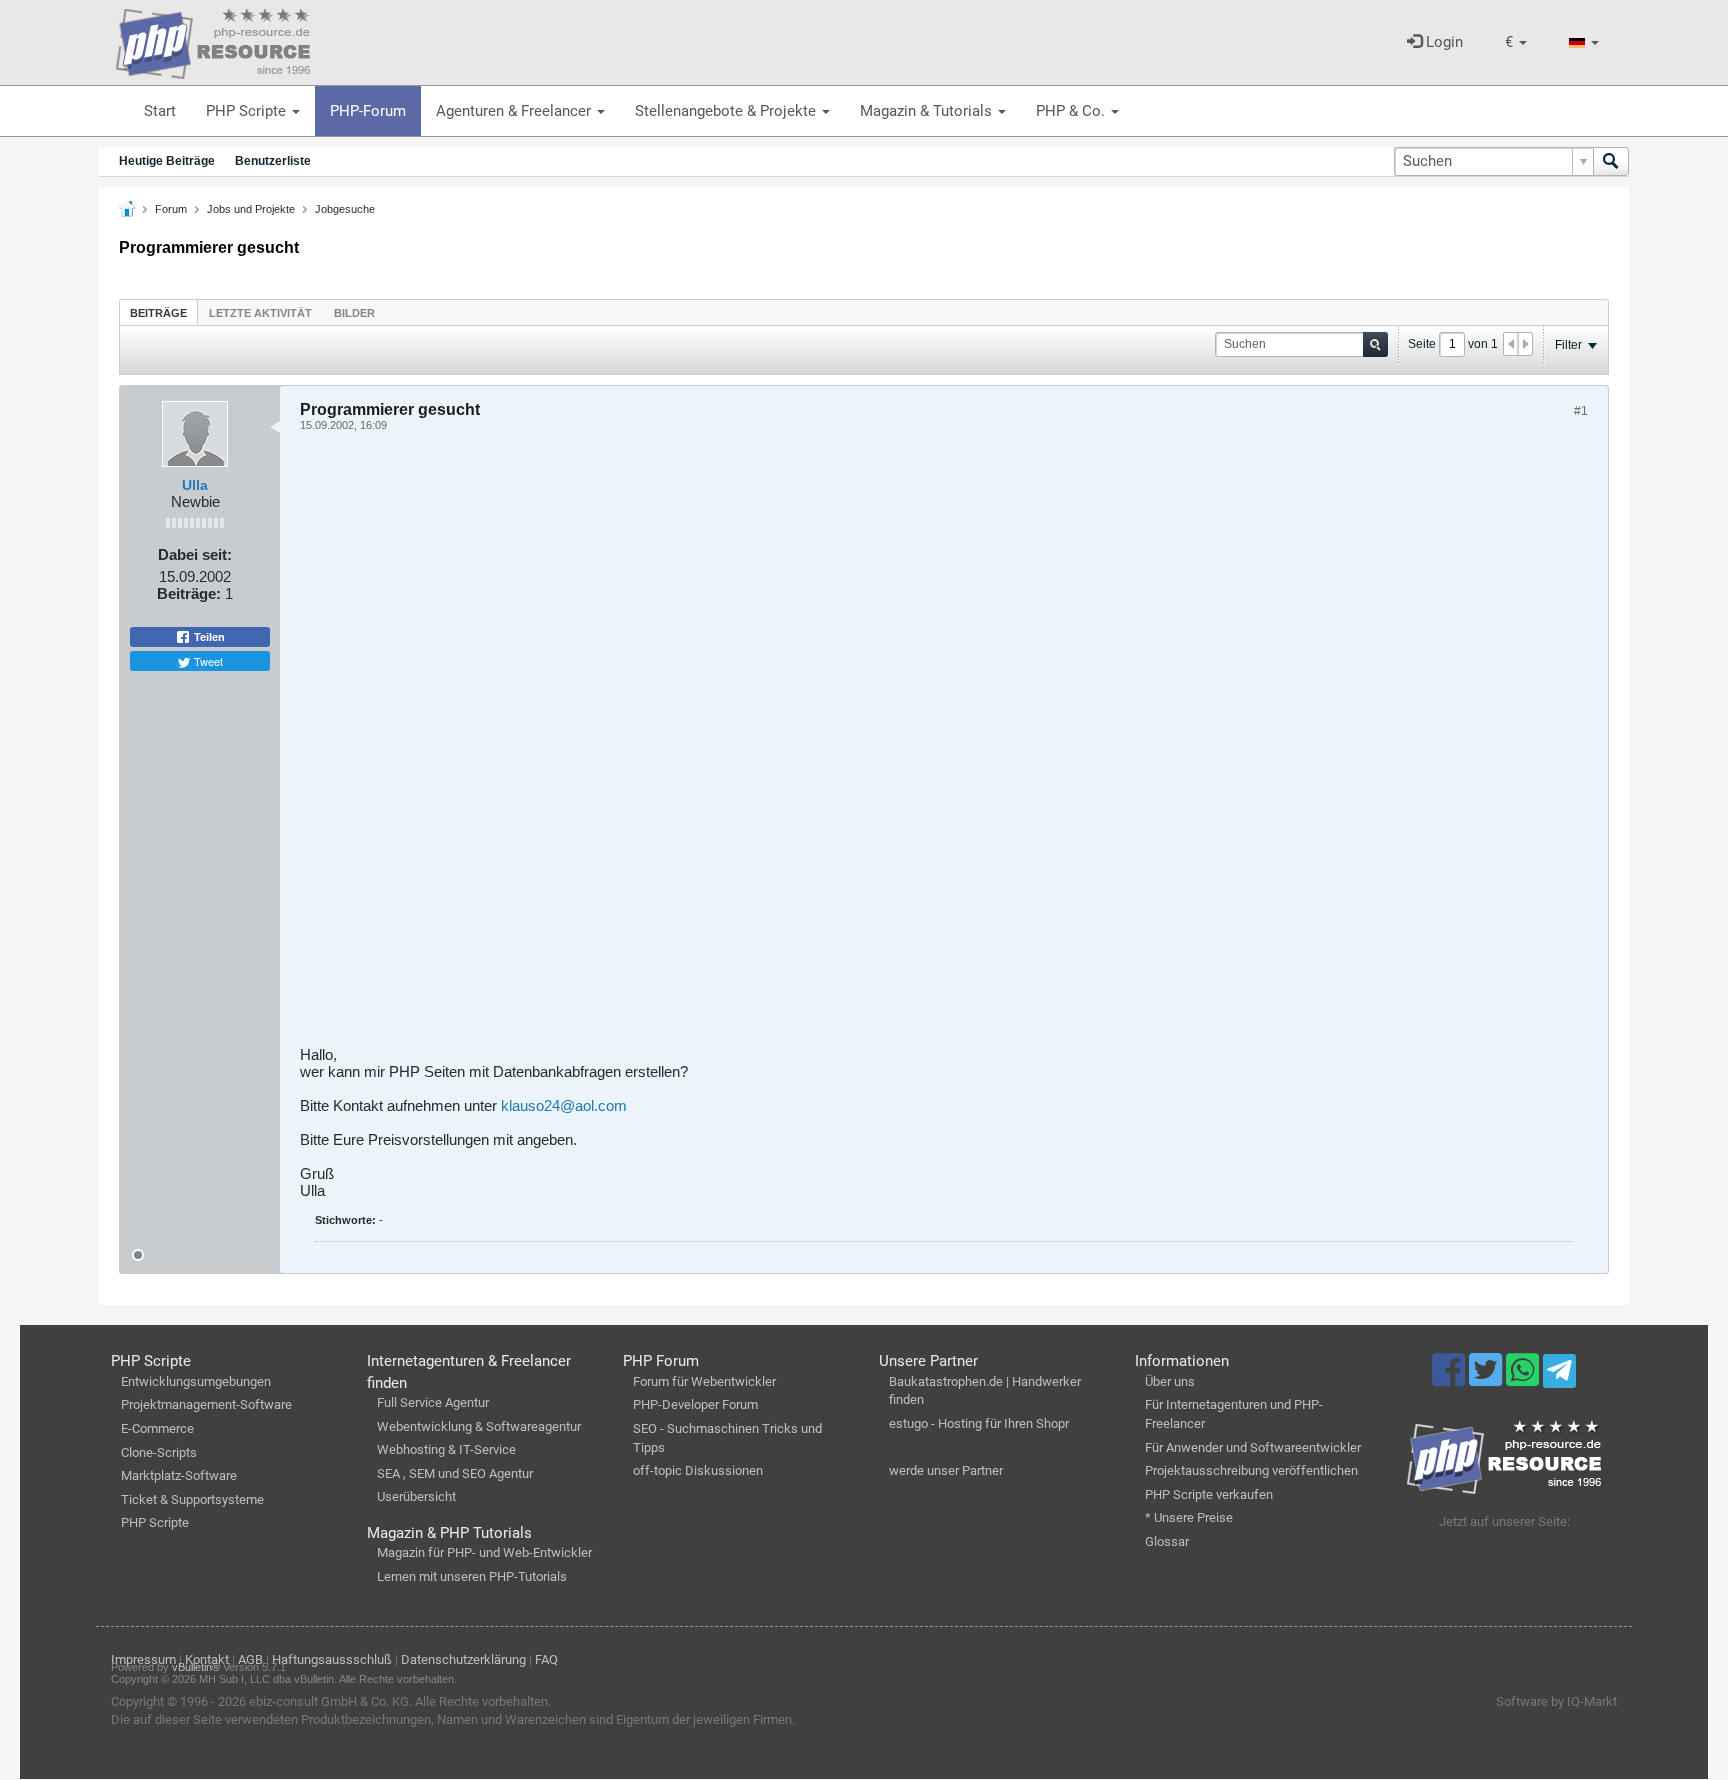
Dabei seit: (195, 554)
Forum (171, 209)
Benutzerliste (273, 161)
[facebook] (1450, 1379)
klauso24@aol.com (564, 1105)
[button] (1516, 42)
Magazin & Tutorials (928, 111)
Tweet (207, 661)
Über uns (1170, 1381)
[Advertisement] (900, 746)
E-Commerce (157, 1428)
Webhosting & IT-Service (446, 1449)
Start (160, 111)
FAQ (546, 1659)
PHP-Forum (368, 111)
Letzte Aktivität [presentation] (260, 313)
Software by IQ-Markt (1556, 1701)
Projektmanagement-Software (206, 1404)
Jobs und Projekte (251, 209)
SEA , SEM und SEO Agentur (455, 1473)
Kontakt (207, 1659)
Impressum (143, 1659)
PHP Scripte (248, 111)
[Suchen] (1611, 161)
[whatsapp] (1524, 1379)
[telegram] (1559, 1376)
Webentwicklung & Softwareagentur (479, 1426)
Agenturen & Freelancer (515, 111)
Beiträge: (189, 593)
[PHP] (213, 40)
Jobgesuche (345, 209)
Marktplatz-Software (179, 1475)
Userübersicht (416, 1496)
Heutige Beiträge (167, 161)
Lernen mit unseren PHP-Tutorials (472, 1576)
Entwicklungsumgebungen (196, 1381)
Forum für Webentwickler (704, 1381)
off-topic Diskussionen (698, 1470)
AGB (250, 1659)
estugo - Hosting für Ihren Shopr (979, 1423)
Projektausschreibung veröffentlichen (1251, 1470)
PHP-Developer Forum (695, 1404)
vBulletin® (196, 1667)
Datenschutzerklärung (463, 1659)
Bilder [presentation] (354, 313)
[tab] (158, 312)
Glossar (1167, 1541)
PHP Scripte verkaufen (1209, 1494)
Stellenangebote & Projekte (727, 111)
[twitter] (1487, 1379)
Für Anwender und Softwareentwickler (1253, 1447)
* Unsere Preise (1189, 1517)
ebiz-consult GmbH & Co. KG (329, 1701)
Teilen (208, 637)
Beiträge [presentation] (158, 313)
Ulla (195, 485)
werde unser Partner (946, 1470)
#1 (1581, 411)
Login (1442, 42)
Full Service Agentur (433, 1402)
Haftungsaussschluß (332, 1659)
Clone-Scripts (159, 1452)
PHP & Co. (1072, 111)
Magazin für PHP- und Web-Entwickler (484, 1552)
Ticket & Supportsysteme (192, 1499)
